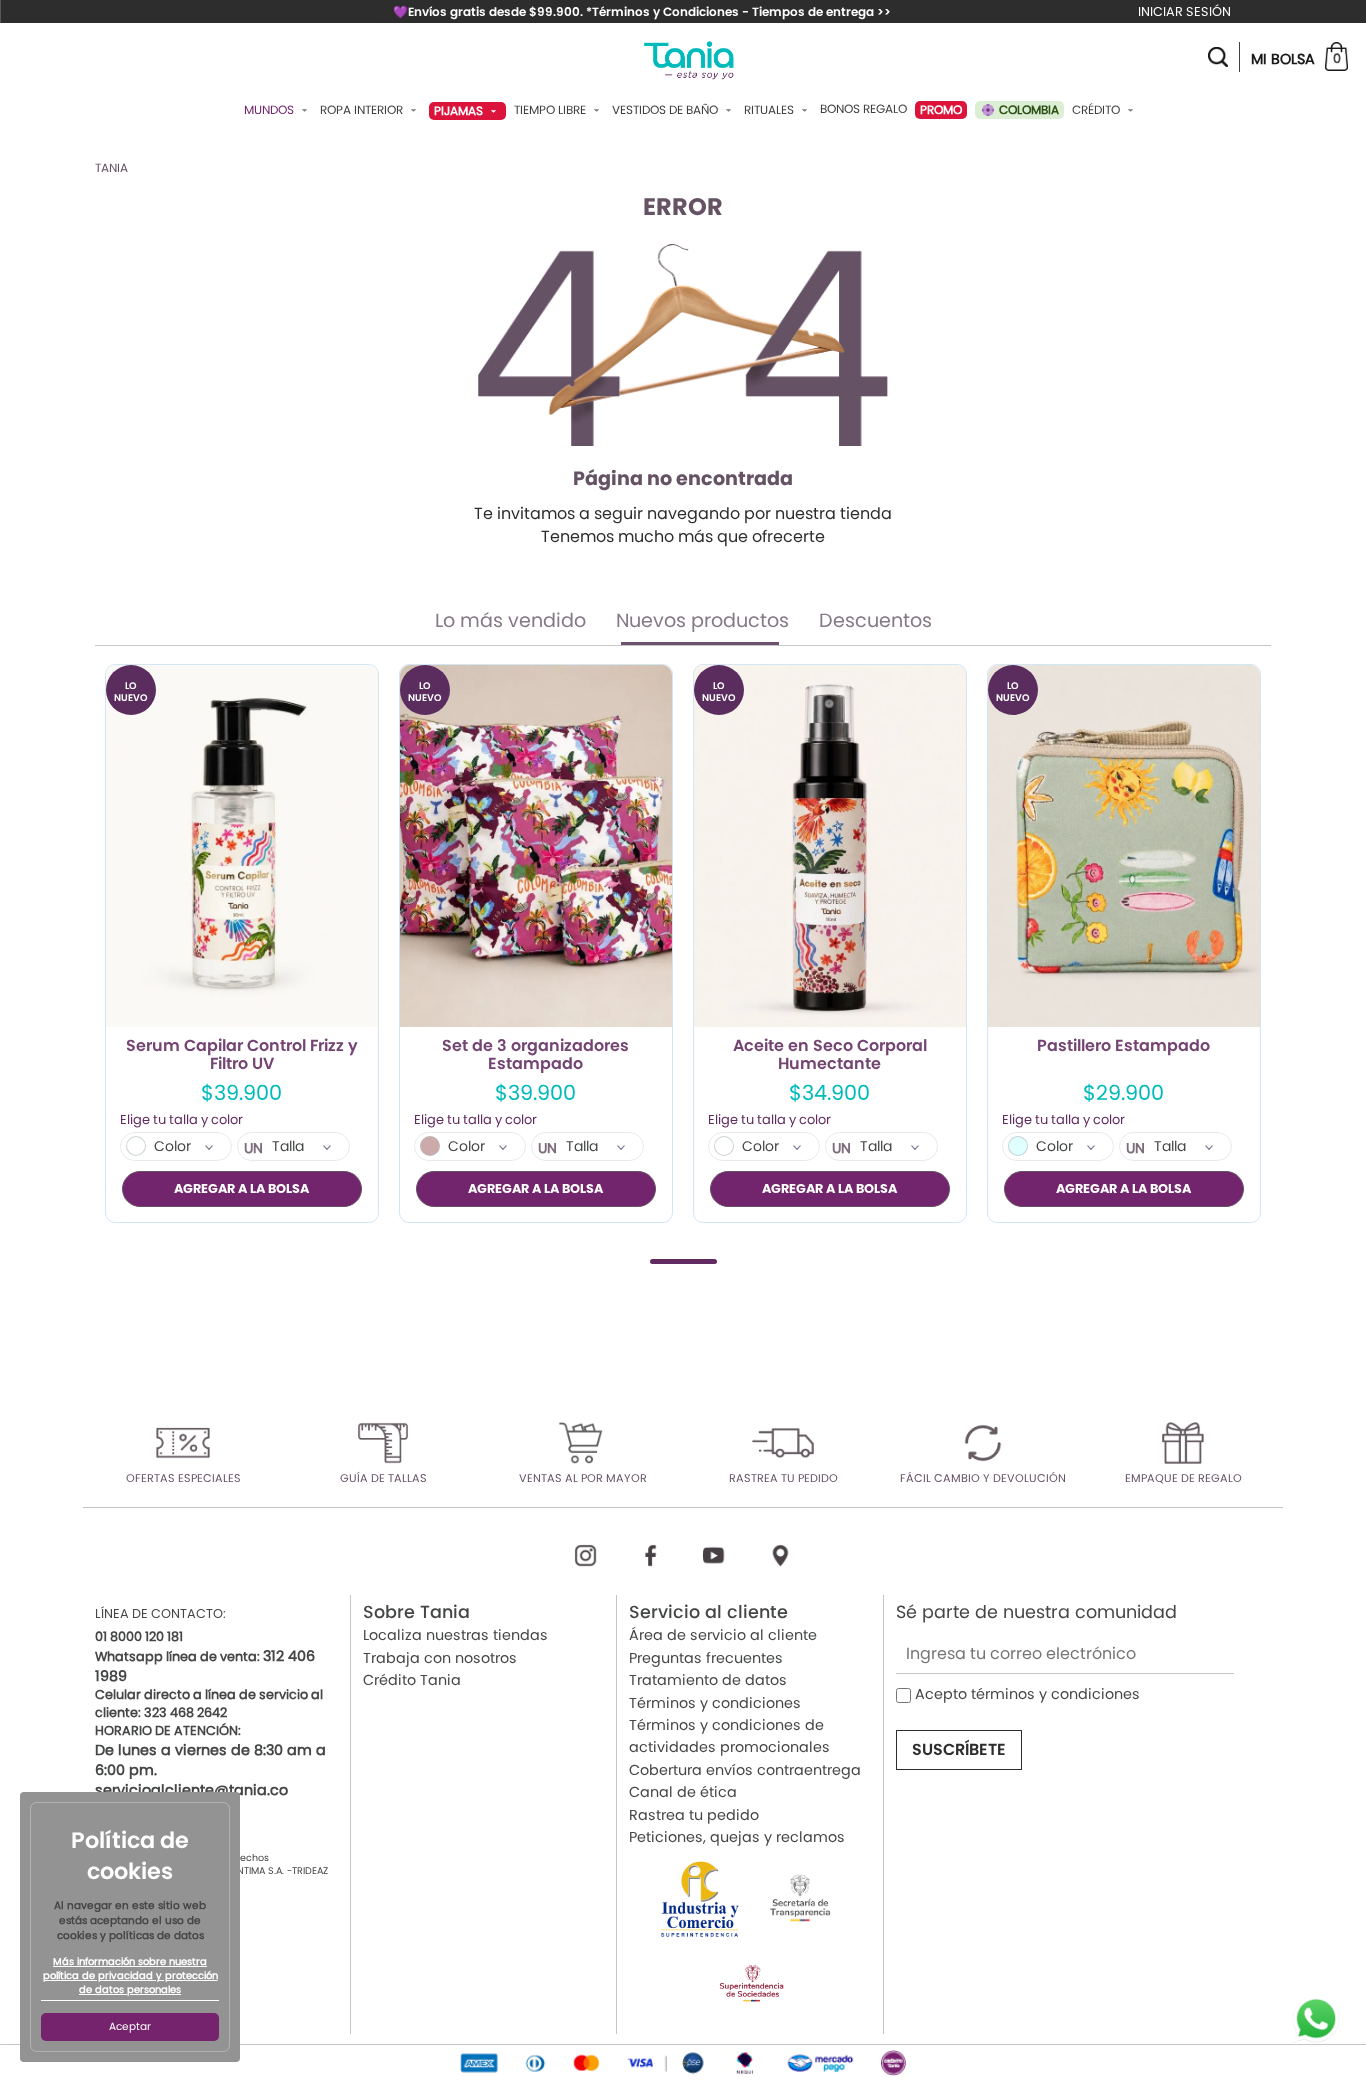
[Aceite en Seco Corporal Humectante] (830, 846)
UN (253, 1148)
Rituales (770, 110)
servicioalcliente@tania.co (191, 1790)
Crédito (1097, 110)
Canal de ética (683, 1792)
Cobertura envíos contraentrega (745, 1770)
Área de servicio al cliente (723, 1635)
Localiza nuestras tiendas (455, 1635)
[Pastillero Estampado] (1124, 846)
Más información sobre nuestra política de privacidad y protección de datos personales (130, 1976)
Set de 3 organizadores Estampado (535, 1055)
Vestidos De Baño (666, 110)
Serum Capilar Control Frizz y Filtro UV (242, 1055)
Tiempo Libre (551, 110)
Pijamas (460, 110)
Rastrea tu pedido (694, 1815)
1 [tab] (683, 1261)
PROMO (941, 109)
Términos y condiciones (715, 1703)
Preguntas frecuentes (706, 1658)
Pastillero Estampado (1123, 1047)
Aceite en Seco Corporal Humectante (830, 1055)
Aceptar (130, 2026)
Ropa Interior (363, 110)
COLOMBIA (1027, 109)
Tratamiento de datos (708, 1680)
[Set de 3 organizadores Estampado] (536, 846)
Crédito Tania (412, 1680)
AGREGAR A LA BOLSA (241, 1188)
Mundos (270, 110)
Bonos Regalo (863, 109)
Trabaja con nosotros (440, 1658)
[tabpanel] (242, 943)
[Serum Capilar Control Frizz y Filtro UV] (242, 846)
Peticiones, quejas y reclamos (737, 1837)
